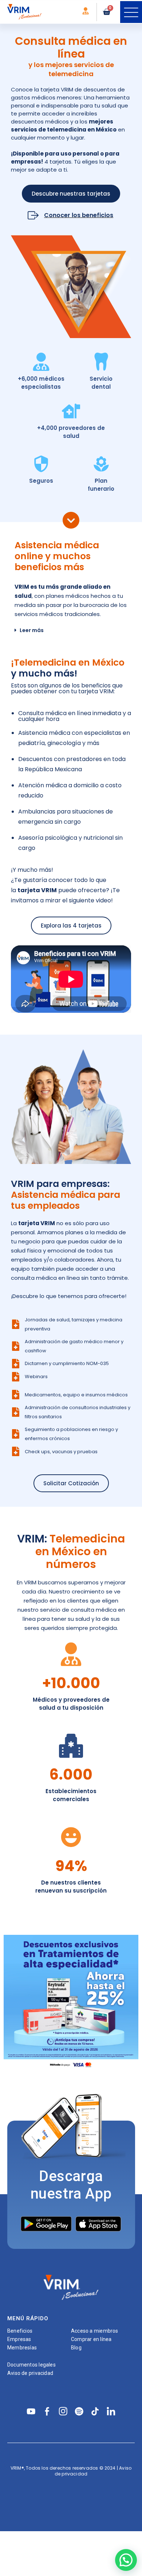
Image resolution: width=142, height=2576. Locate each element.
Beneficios (20, 2331)
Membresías (22, 2348)
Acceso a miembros (95, 2331)
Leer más (32, 630)
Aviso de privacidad (30, 2373)
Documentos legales (31, 2365)
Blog (76, 2348)
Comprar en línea (91, 2339)
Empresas (19, 2339)
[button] (131, 12)
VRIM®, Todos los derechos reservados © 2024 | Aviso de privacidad (71, 2471)
